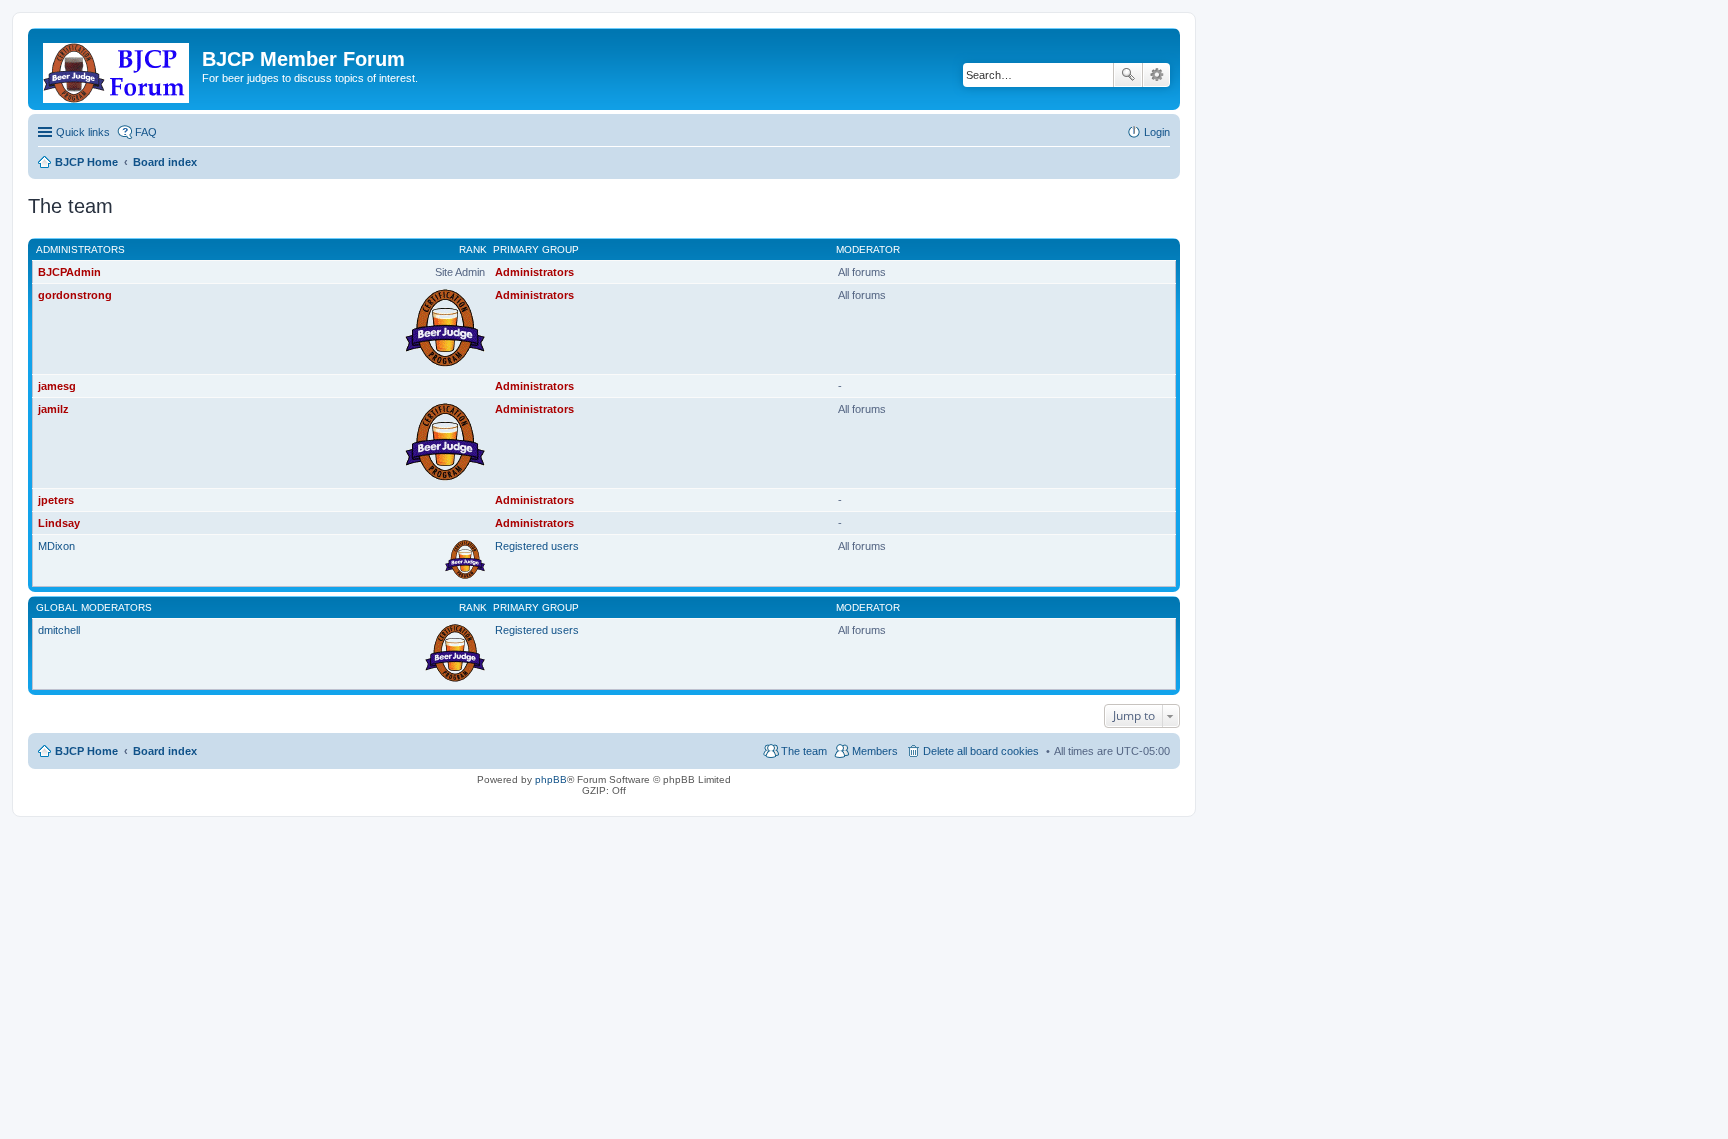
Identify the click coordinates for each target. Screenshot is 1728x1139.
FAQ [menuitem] (146, 132)
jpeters (56, 500)
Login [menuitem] (1157, 132)
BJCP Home (86, 751)
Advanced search (1156, 75)
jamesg (57, 386)
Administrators (80, 249)
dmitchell (59, 630)
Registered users (537, 546)
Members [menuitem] (875, 751)
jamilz (53, 409)
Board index (165, 751)
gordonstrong (75, 295)
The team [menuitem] (804, 751)
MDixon (56, 546)
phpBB (551, 779)
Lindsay (59, 523)
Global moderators (94, 607)
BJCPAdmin (69, 272)
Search (1128, 75)
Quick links (83, 132)
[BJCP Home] (117, 69)
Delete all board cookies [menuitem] (981, 751)
